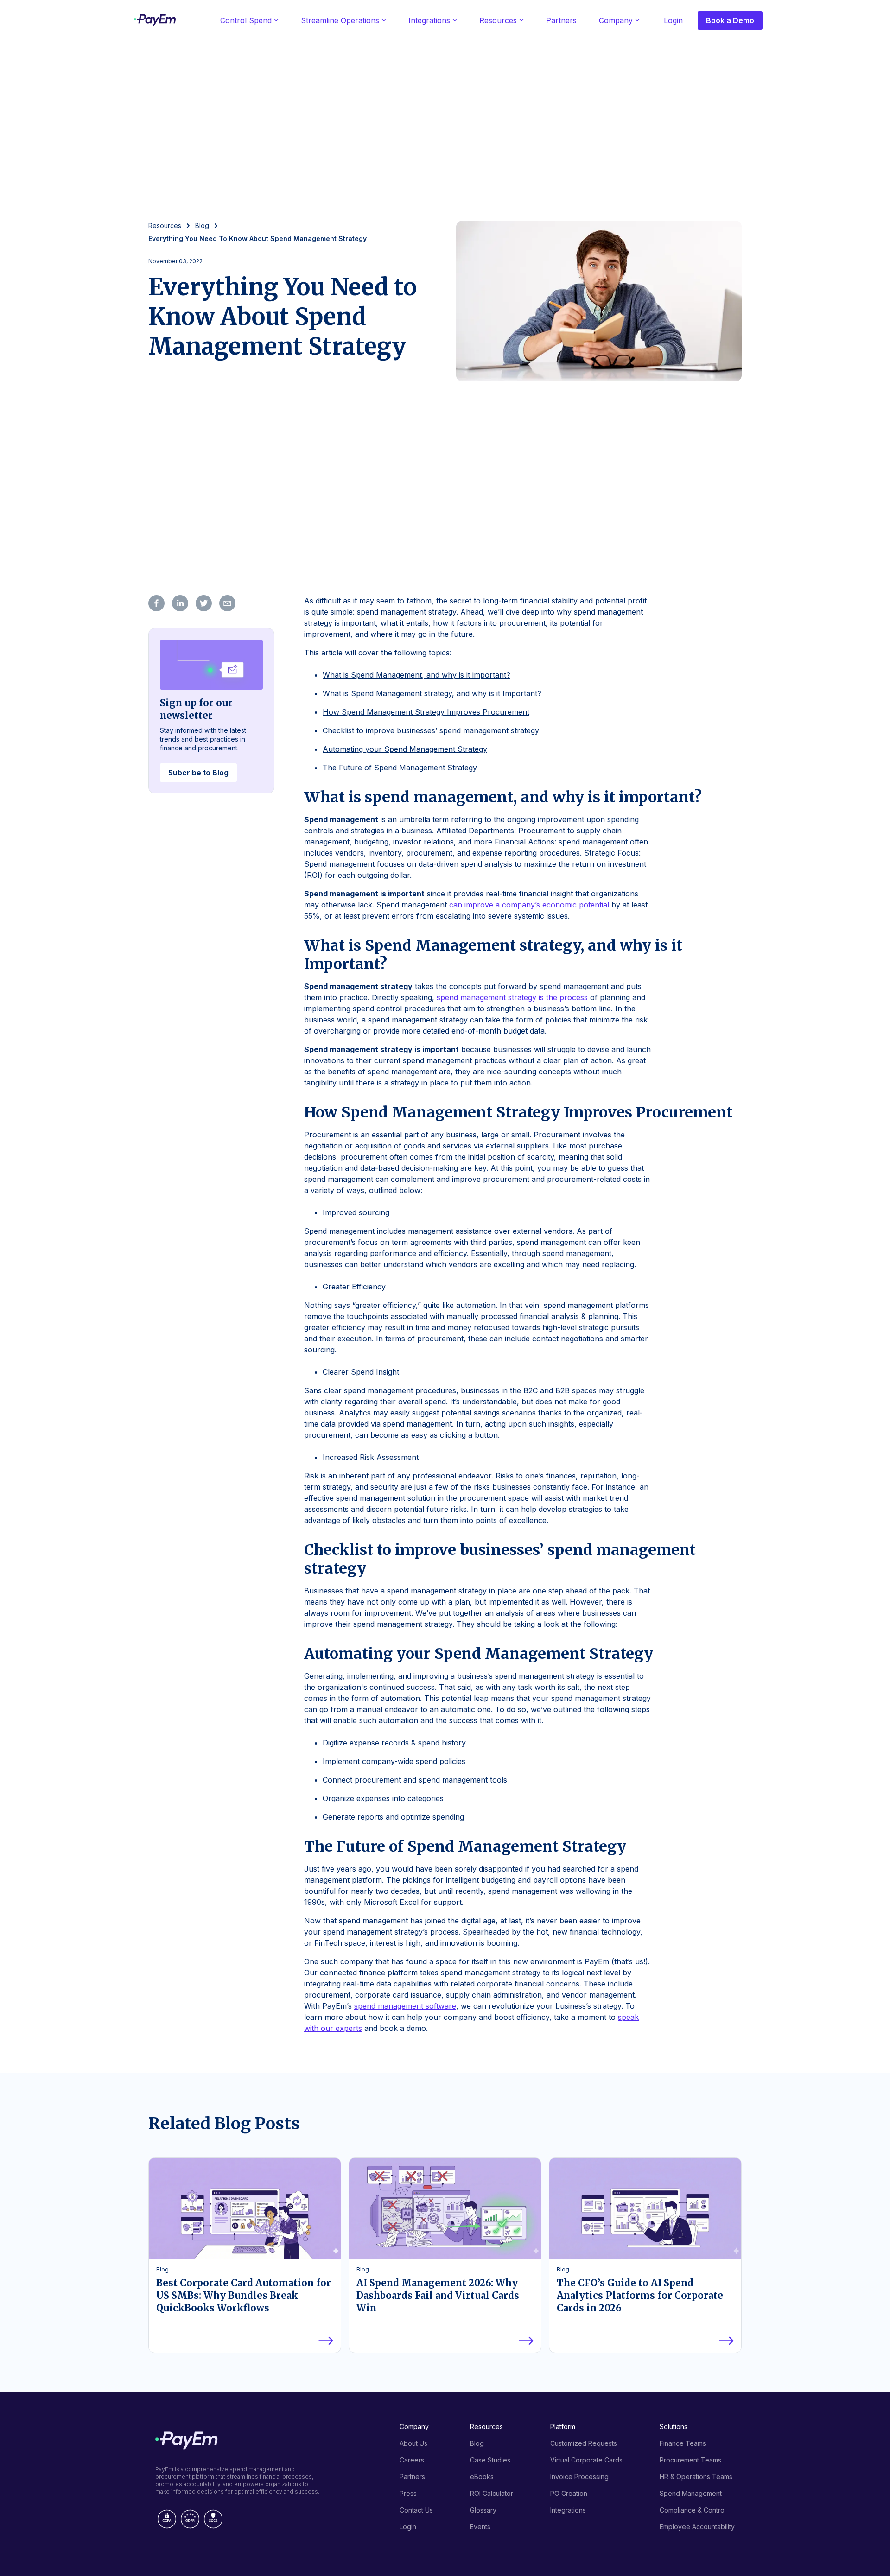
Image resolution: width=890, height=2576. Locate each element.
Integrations (429, 20)
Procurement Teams (690, 2460)
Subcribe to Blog (198, 773)
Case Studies (490, 2460)
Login (673, 20)
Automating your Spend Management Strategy (405, 749)
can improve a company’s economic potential (529, 905)
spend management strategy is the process (512, 997)
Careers (412, 2460)
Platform (563, 2427)
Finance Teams (683, 2443)
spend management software (405, 2006)
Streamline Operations (340, 20)
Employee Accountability (697, 2527)
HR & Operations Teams (696, 2477)
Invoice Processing (579, 2477)
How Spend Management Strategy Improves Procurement (426, 712)
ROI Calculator (492, 2493)
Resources (498, 20)
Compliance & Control (693, 2510)
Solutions (674, 2427)
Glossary (483, 2510)
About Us (413, 2443)
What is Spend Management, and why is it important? (416, 675)
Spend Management (691, 2493)
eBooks (482, 2477)
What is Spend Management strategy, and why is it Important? (432, 693)
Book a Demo (730, 20)
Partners (561, 20)
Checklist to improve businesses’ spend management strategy (431, 730)
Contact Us (416, 2510)
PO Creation (569, 2493)
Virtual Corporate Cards (586, 2460)
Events (480, 2527)
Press (408, 2493)
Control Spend (246, 20)
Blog (477, 2443)
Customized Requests (584, 2443)
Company (616, 20)
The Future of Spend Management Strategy (400, 768)
